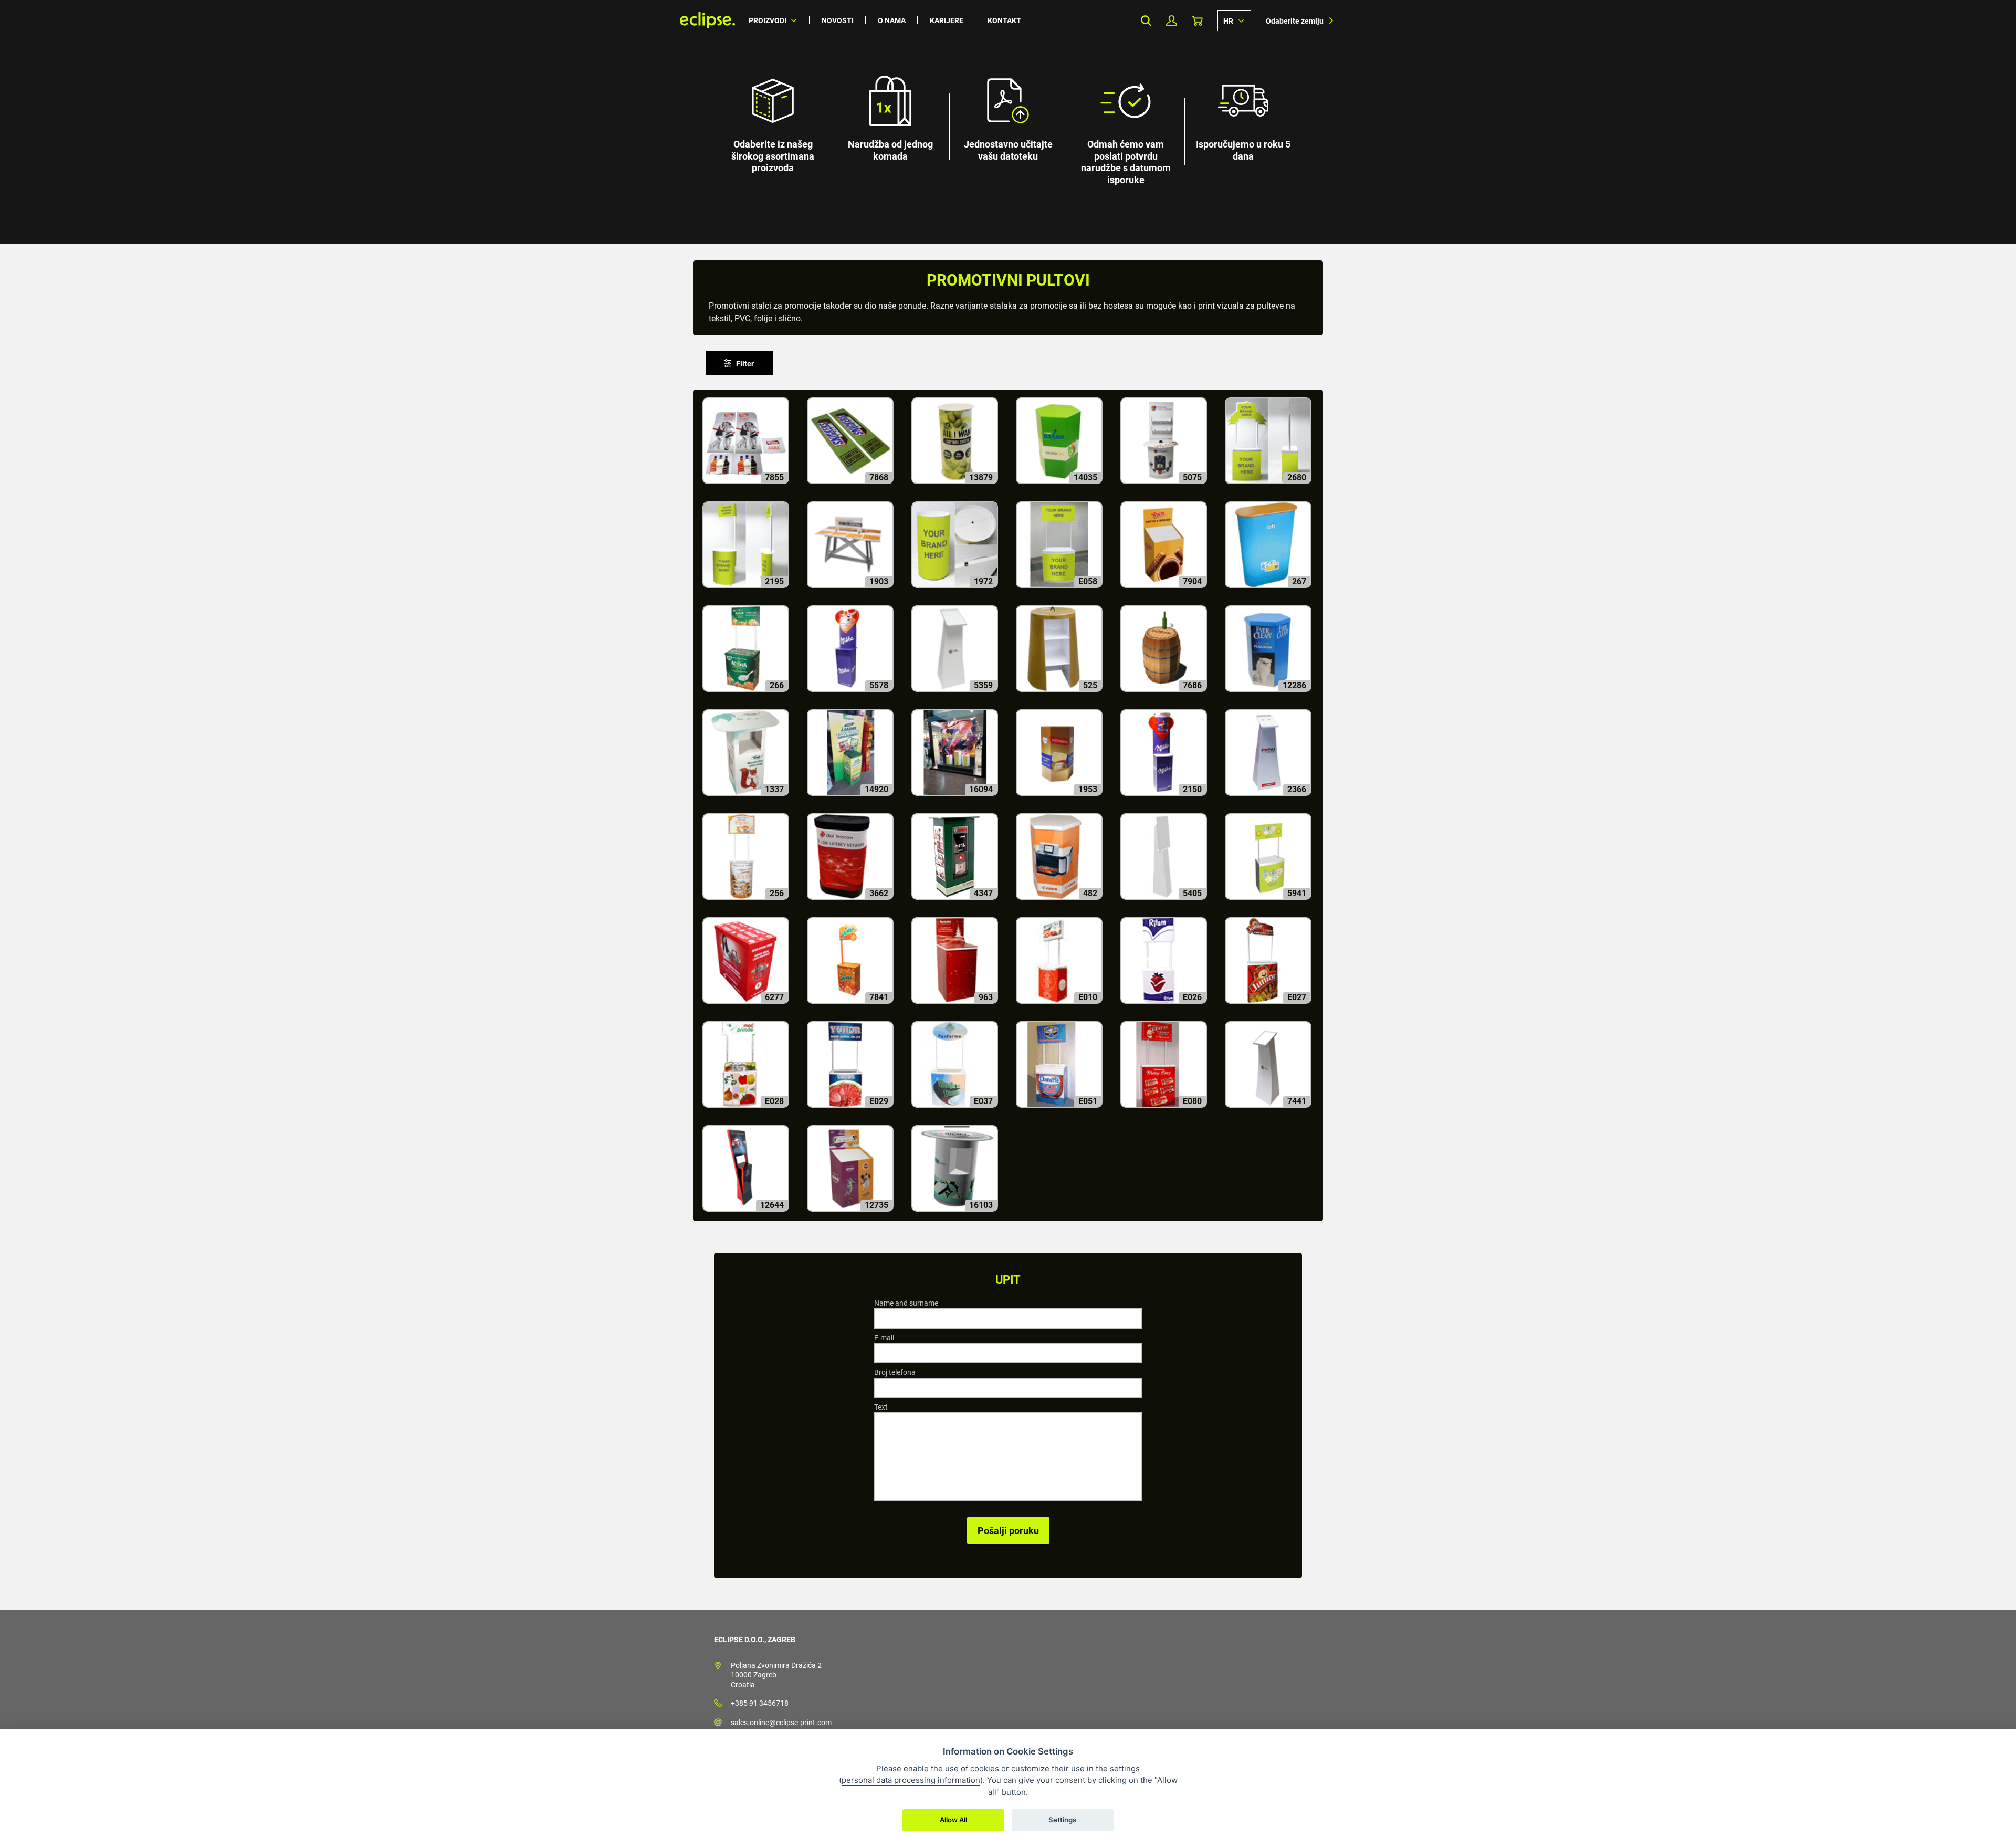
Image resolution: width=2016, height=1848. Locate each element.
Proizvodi (768, 20)
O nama (892, 20)
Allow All (953, 1820)
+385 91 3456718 (760, 1703)
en (1234, 20)
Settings (1062, 1820)
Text (881, 1407)
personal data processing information (911, 1780)
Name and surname (906, 1303)
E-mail (884, 1338)
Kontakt (1004, 20)
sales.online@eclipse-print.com (781, 1723)
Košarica (1197, 21)
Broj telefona (895, 1372)
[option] (1008, 122)
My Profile (1172, 21)
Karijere (947, 20)
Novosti (838, 20)
